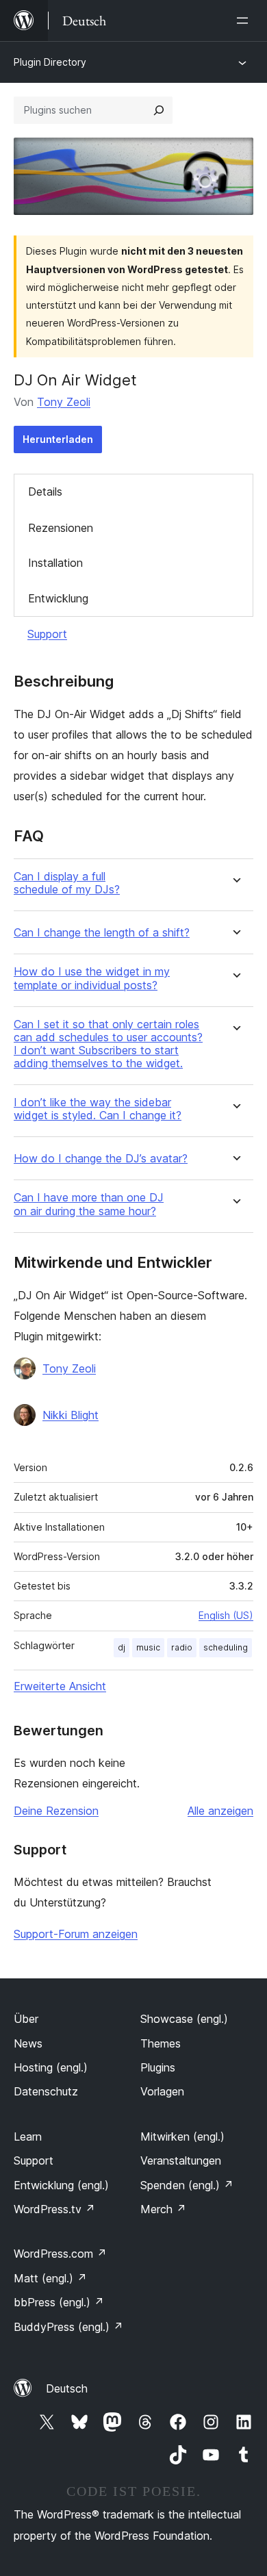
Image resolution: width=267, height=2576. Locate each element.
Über (26, 2019)
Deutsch (67, 2388)
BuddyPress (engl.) (68, 2327)
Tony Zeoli (64, 402)
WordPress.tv (54, 2209)
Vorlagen (162, 2091)
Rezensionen (61, 528)
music (148, 1647)
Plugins (158, 2067)
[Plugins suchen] (159, 110)
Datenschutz (46, 2091)
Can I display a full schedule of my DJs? (67, 883)
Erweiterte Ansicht (60, 1686)
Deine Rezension (56, 1811)
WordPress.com (60, 2254)
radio (182, 1647)
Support (47, 634)
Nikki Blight (71, 1415)
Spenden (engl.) (187, 2185)
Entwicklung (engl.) (61, 2185)
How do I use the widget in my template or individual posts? (92, 978)
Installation (55, 563)
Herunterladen (58, 439)
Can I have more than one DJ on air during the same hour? (89, 1204)
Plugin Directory (50, 62)
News (28, 2043)
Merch (163, 2209)
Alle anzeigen (220, 1811)
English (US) (226, 1615)
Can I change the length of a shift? (102, 933)
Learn (28, 2137)
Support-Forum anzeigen (76, 1934)
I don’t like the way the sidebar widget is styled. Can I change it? (98, 1109)
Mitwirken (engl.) (182, 2137)
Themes (161, 2043)
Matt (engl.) (50, 2278)
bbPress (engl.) (59, 2302)
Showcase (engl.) (184, 2019)
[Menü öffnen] (245, 21)
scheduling (226, 1647)
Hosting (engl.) (51, 2067)
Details (45, 492)
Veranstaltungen (181, 2160)
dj (122, 1647)
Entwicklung (58, 598)
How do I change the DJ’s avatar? (101, 1159)
